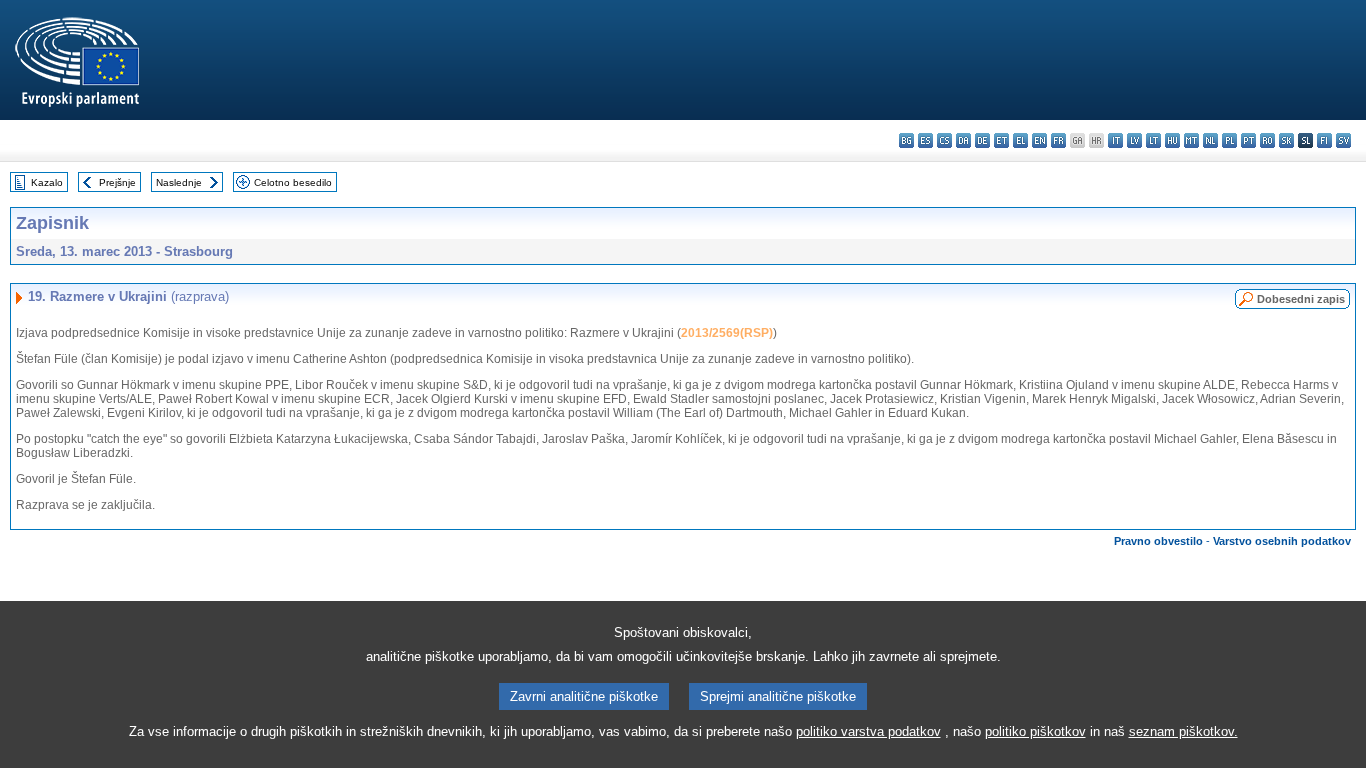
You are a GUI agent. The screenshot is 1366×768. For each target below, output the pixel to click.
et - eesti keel (1001, 140)
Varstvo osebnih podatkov (1282, 541)
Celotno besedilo (293, 182)
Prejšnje (117, 182)
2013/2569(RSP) (727, 333)
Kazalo (47, 182)
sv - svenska (1343, 140)
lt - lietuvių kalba (1153, 140)
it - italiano (1115, 140)
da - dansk (963, 140)
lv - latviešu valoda (1134, 140)
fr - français (1058, 140)
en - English (1039, 140)
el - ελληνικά (1020, 140)
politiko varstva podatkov (868, 731)
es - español (925, 140)
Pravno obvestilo (1158, 541)
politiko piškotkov (1035, 731)
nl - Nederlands (1210, 140)
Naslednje (179, 182)
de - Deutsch (982, 140)
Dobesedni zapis (1301, 299)
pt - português (1248, 140)
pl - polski (1229, 140)
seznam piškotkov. (1183, 731)
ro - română (1267, 140)
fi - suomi (1324, 140)
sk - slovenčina (1286, 140)
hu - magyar (1172, 140)
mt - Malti (1191, 140)
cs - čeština (944, 140)
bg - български (906, 140)
